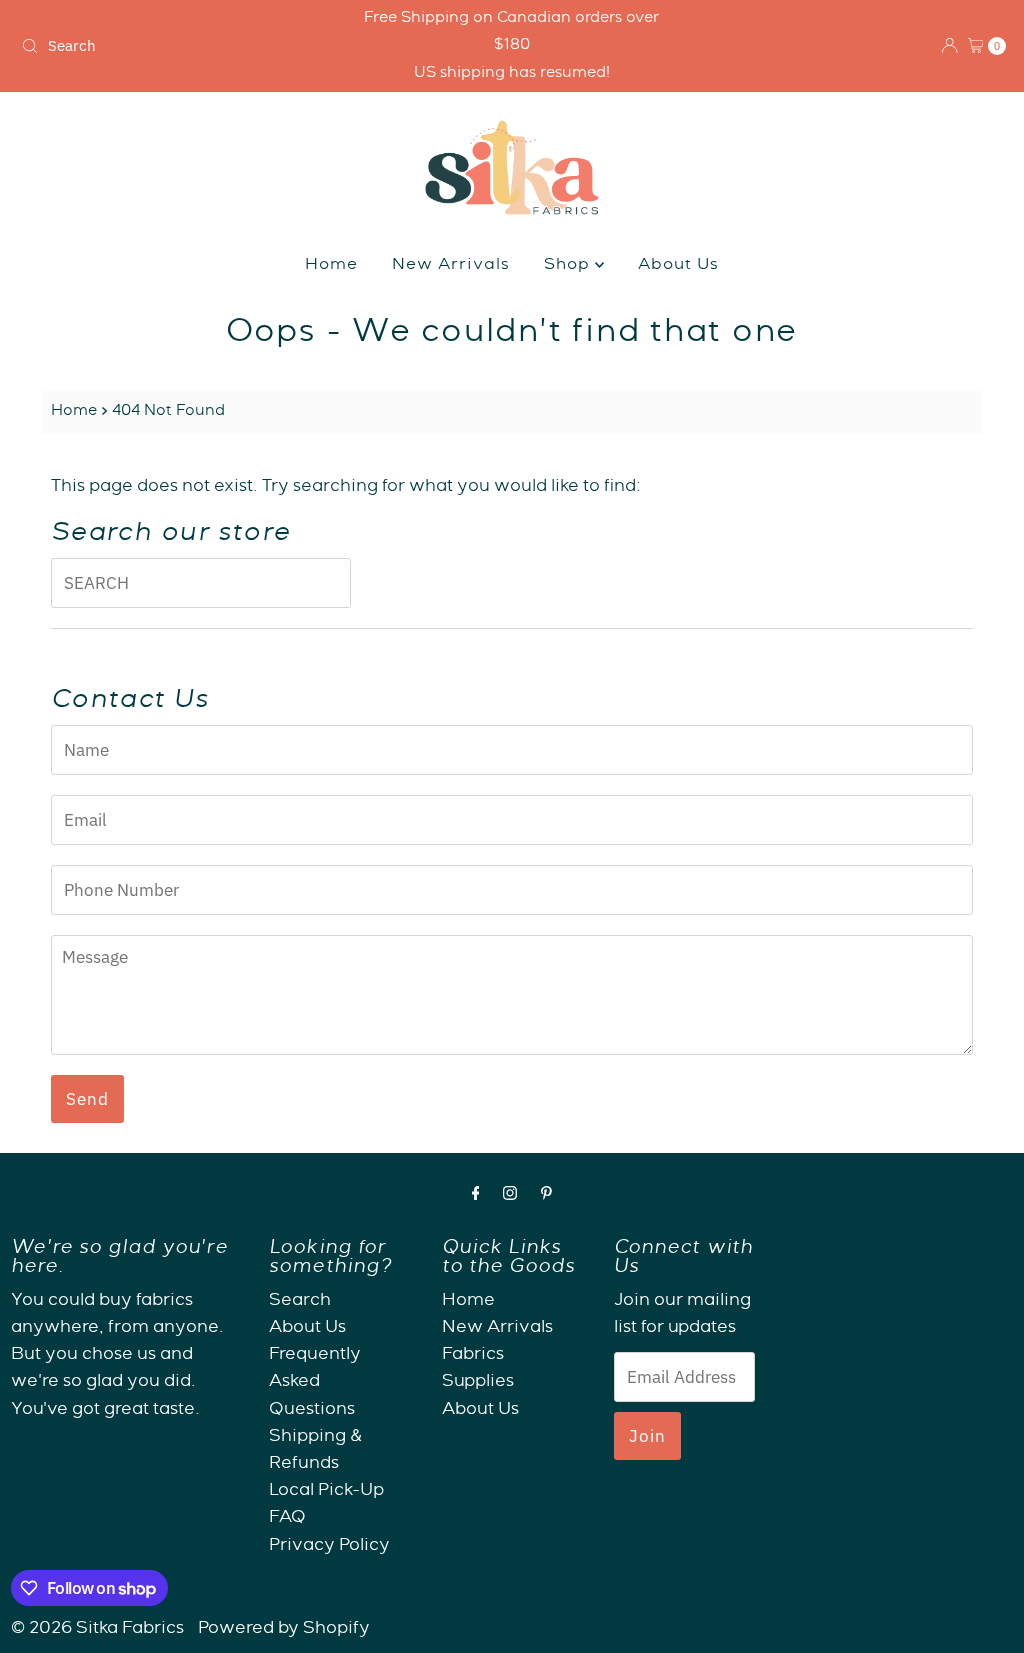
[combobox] (174, 46)
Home (331, 266)
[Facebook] (476, 1196)
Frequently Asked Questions (315, 1382)
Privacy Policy (329, 1546)
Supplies (478, 1382)
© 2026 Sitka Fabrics (97, 1629)
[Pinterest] (546, 1196)
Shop (569, 266)
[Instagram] (510, 1196)
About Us (678, 266)
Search (300, 1301)
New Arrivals (451, 266)
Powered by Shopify (284, 1629)
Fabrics (473, 1355)
